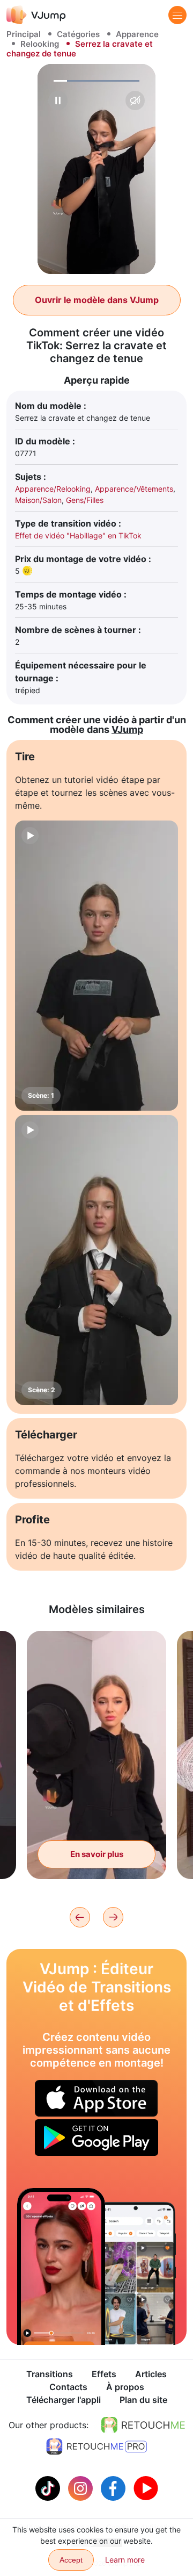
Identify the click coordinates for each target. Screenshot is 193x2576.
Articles (151, 2374)
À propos (125, 2387)
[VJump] (36, 15)
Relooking (40, 44)
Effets (104, 2374)
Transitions (50, 2374)
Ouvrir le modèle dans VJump (97, 300)
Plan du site (143, 2400)
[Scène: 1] (96, 966)
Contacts (68, 2387)
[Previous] (80, 1917)
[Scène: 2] (96, 1260)
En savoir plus (97, 1854)
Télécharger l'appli (64, 2400)
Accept (71, 2560)
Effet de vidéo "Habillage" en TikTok (78, 535)
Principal (24, 34)
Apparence (137, 34)
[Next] (113, 1917)
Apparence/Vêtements (134, 489)
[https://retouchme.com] (143, 2425)
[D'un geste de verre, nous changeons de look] (61, 2266)
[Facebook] (114, 2487)
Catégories (78, 34)
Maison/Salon (38, 500)
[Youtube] (146, 2487)
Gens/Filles (85, 500)
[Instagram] (82, 2487)
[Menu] (177, 15)
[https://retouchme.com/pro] (96, 2447)
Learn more (125, 2560)
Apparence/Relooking (53, 489)
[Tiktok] (49, 2487)
